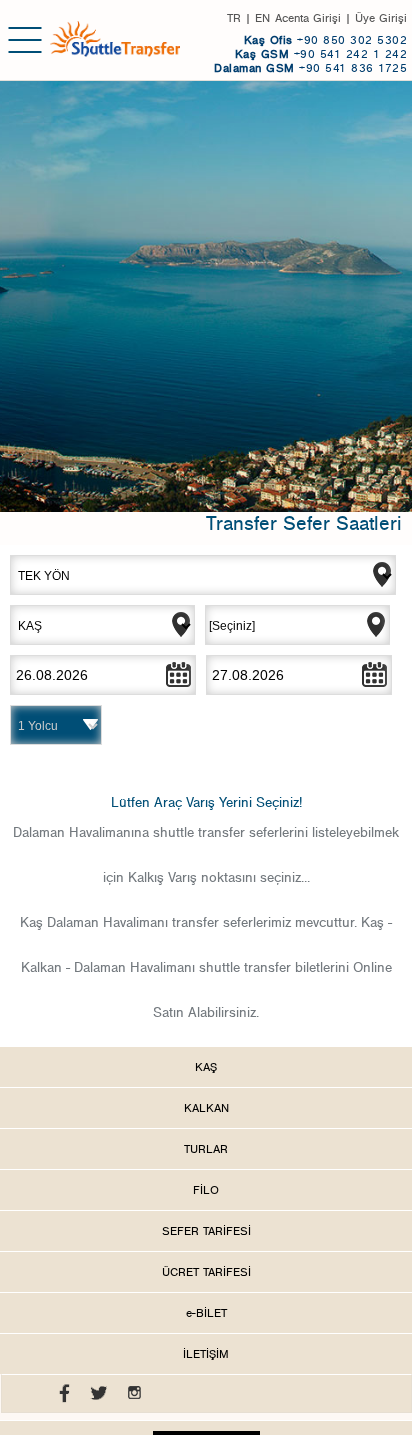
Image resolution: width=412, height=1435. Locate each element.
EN (262, 18)
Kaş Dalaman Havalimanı (94, 923)
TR (234, 18)
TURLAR (206, 1149)
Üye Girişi (381, 18)
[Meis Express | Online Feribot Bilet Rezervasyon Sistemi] (115, 38)
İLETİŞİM (206, 1354)
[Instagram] (129, 1397)
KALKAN (206, 1108)
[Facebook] (59, 1397)
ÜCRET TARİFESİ (206, 1272)
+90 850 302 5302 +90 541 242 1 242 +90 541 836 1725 (310, 54)
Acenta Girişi (308, 18)
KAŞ (206, 1067)
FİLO (206, 1190)
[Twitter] (94, 1397)
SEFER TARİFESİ (206, 1231)
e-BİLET (206, 1313)
